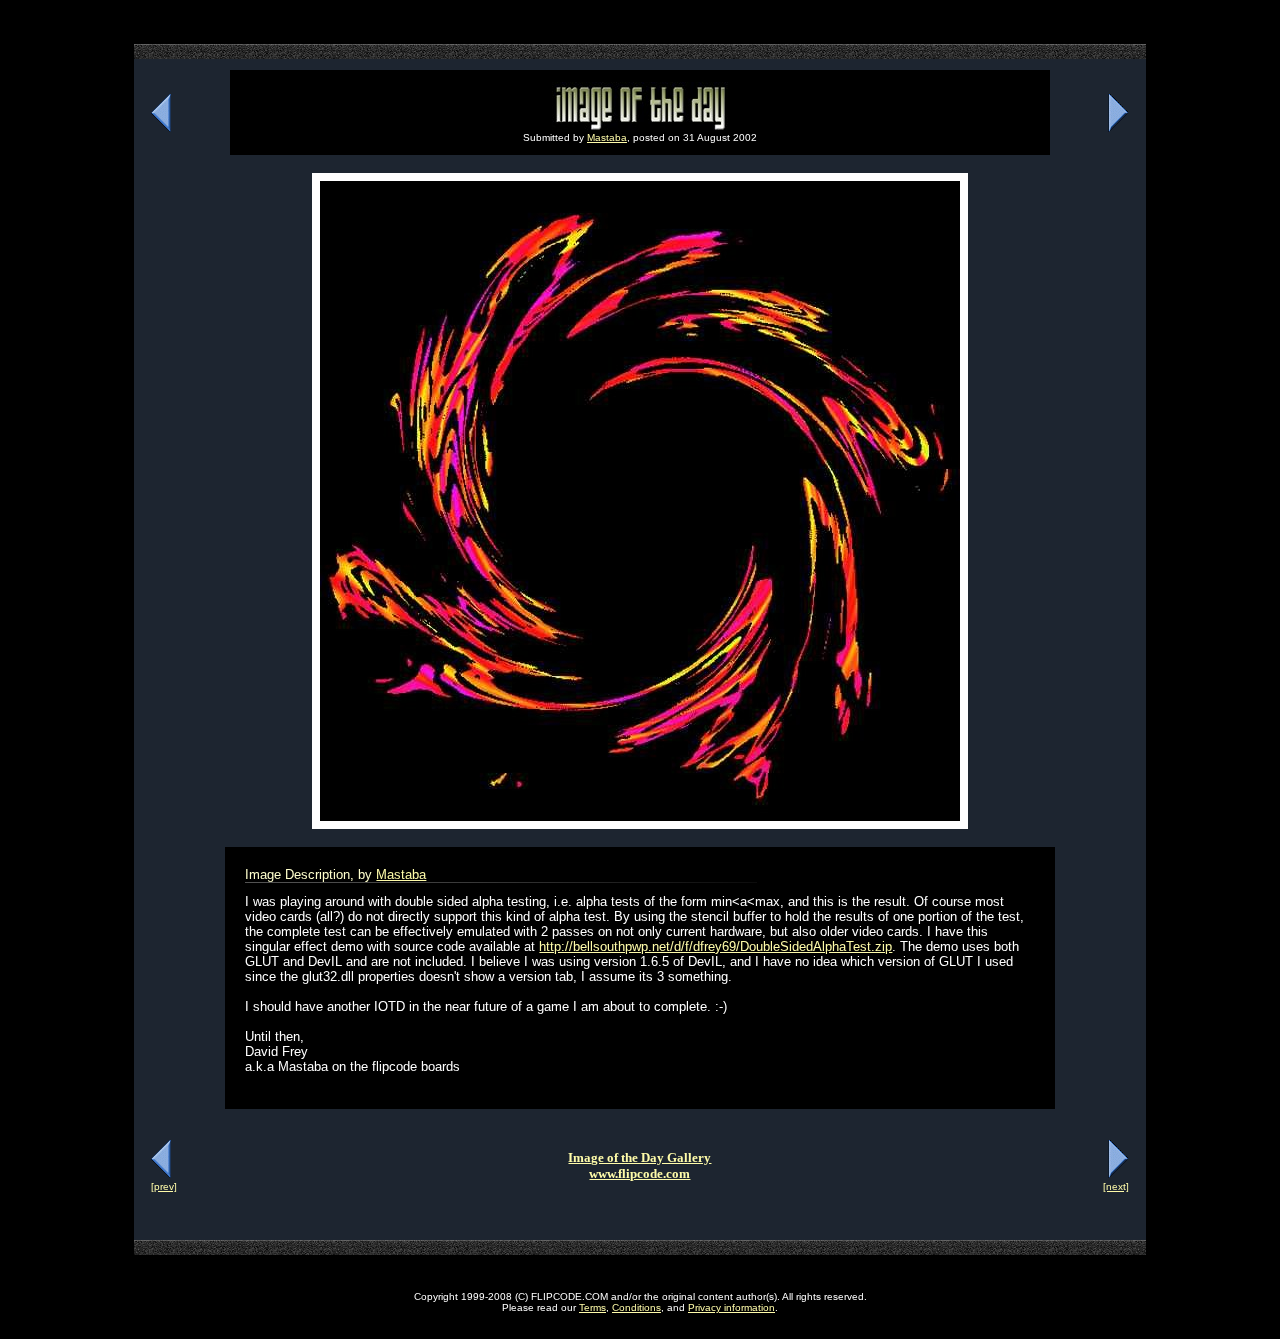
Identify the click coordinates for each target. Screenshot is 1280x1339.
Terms (592, 1307)
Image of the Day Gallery (639, 1157)
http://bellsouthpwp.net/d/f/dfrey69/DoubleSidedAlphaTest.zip (715, 946)
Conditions (636, 1307)
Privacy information (731, 1307)
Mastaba (607, 137)
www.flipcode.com (639, 1173)
